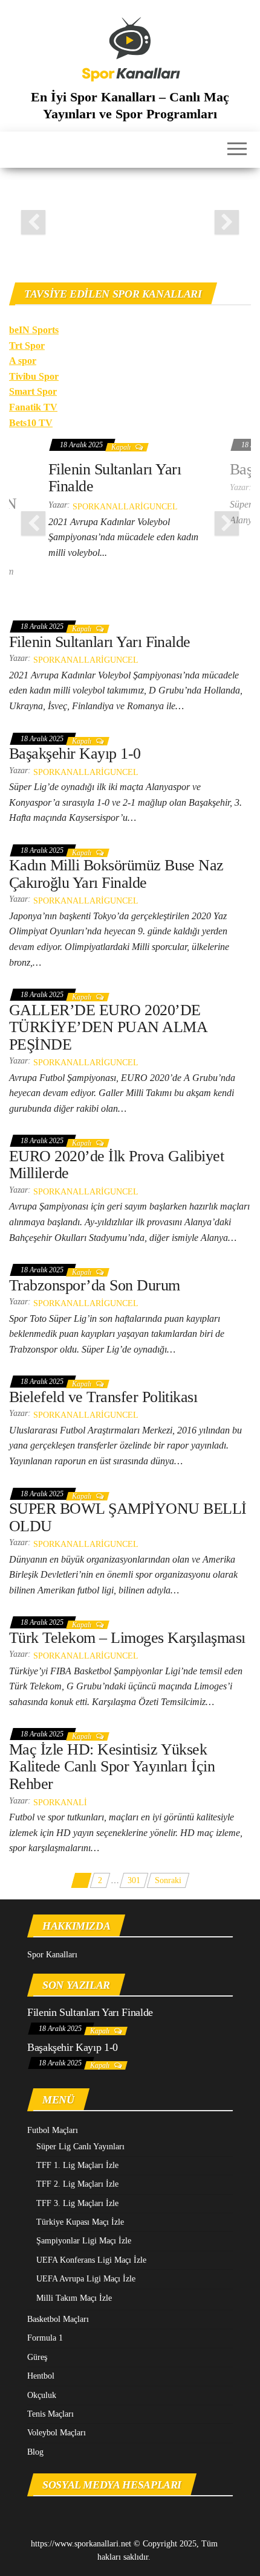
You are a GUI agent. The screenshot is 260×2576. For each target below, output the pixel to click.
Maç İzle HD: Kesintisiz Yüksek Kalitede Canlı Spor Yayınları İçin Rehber (112, 1767)
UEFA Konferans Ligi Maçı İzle (91, 2260)
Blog (35, 2452)
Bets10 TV (31, 423)
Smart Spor (33, 391)
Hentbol (41, 2376)
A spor (23, 361)
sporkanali (60, 1803)
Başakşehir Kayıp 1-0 (75, 754)
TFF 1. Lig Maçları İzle (77, 2165)
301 (134, 1880)
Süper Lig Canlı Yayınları (80, 2147)
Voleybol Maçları (57, 2433)
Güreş (37, 2357)
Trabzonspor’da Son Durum (95, 1285)
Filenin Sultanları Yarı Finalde (115, 478)
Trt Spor (27, 346)
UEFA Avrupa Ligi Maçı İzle (86, 2279)
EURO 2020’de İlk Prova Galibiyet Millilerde (116, 1165)
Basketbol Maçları (58, 2319)
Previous (33, 222)
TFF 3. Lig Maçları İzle (77, 2203)
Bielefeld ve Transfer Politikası (103, 1397)
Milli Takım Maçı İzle (74, 2298)
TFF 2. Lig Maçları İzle (77, 2184)
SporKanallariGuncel (125, 507)
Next (227, 222)
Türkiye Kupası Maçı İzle (80, 2222)
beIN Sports (34, 330)
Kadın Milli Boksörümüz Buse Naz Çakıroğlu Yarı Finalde (116, 874)
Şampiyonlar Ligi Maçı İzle (84, 2241)
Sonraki (168, 1880)
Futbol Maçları (53, 2130)
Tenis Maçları (50, 2414)
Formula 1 (45, 2338)
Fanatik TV (33, 407)
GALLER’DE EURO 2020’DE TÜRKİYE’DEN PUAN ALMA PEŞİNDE (108, 1027)
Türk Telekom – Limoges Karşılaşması (127, 1638)
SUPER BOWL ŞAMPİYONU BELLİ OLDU (128, 1517)
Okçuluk (42, 2395)
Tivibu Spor (34, 376)
